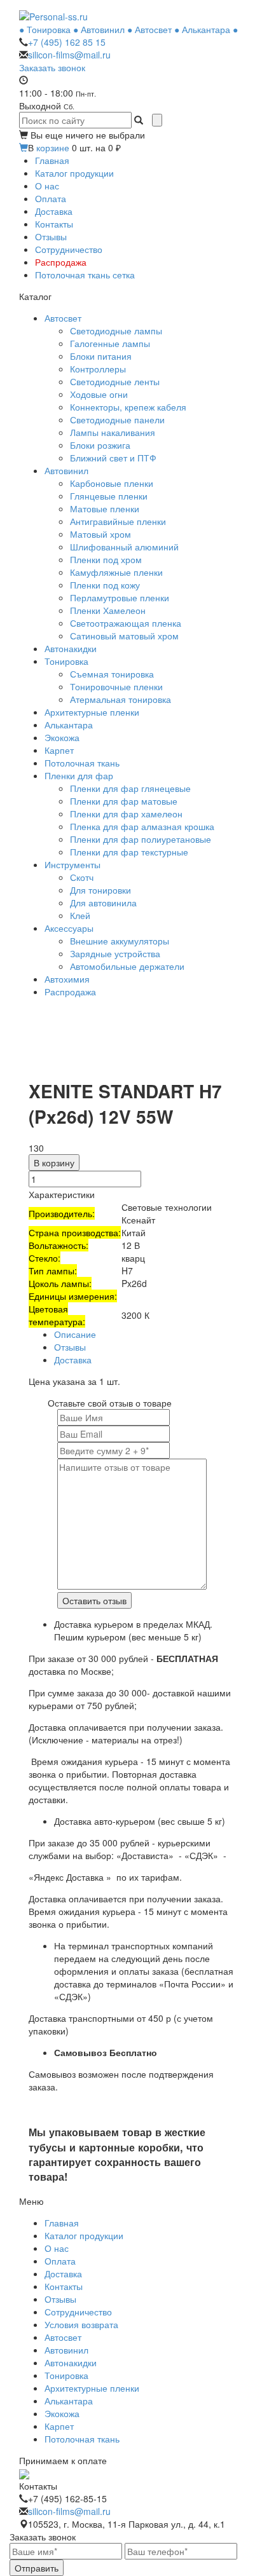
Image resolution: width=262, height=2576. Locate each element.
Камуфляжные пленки (116, 572)
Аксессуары (69, 928)
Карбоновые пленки (112, 483)
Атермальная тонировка (121, 699)
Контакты (54, 224)
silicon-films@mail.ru (69, 55)
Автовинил (66, 470)
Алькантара (69, 725)
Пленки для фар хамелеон (126, 814)
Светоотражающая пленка (126, 623)
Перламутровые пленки (120, 597)
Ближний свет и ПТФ (113, 458)
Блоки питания (101, 356)
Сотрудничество (69, 249)
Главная (52, 160)
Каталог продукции (74, 173)
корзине (53, 147)
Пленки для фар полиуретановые (141, 839)
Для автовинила (103, 903)
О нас (47, 186)
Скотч (82, 877)
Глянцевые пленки (109, 496)
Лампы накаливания (113, 432)
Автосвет (63, 318)
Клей (80, 915)
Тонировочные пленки (116, 686)
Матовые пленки (105, 508)
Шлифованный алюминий (124, 547)
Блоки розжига (100, 445)
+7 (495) (67, 42)
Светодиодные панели (117, 419)
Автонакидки (71, 648)
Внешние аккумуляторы (120, 941)
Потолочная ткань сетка (85, 275)
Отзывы (51, 236)
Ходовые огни (99, 394)
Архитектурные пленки (92, 712)
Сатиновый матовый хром (124, 636)
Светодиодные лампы (116, 331)
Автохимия (67, 979)
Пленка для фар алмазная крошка (142, 826)
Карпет (59, 750)
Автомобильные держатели (127, 966)
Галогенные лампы (110, 343)
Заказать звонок (52, 67)
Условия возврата (81, 2324)
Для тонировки (100, 890)
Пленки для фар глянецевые (130, 788)
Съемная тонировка (112, 674)
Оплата (51, 198)
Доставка (54, 211)
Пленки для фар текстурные (129, 852)
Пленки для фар (79, 775)
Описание (75, 1334)
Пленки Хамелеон (108, 610)
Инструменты (72, 864)
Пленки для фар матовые (124, 801)
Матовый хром (100, 534)
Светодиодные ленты (115, 381)
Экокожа (62, 737)
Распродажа (61, 262)
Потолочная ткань (82, 763)
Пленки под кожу (105, 585)
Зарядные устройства (115, 953)
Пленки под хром (106, 559)
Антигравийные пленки (118, 521)
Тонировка (66, 661)
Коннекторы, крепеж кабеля (128, 407)
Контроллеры (98, 369)
